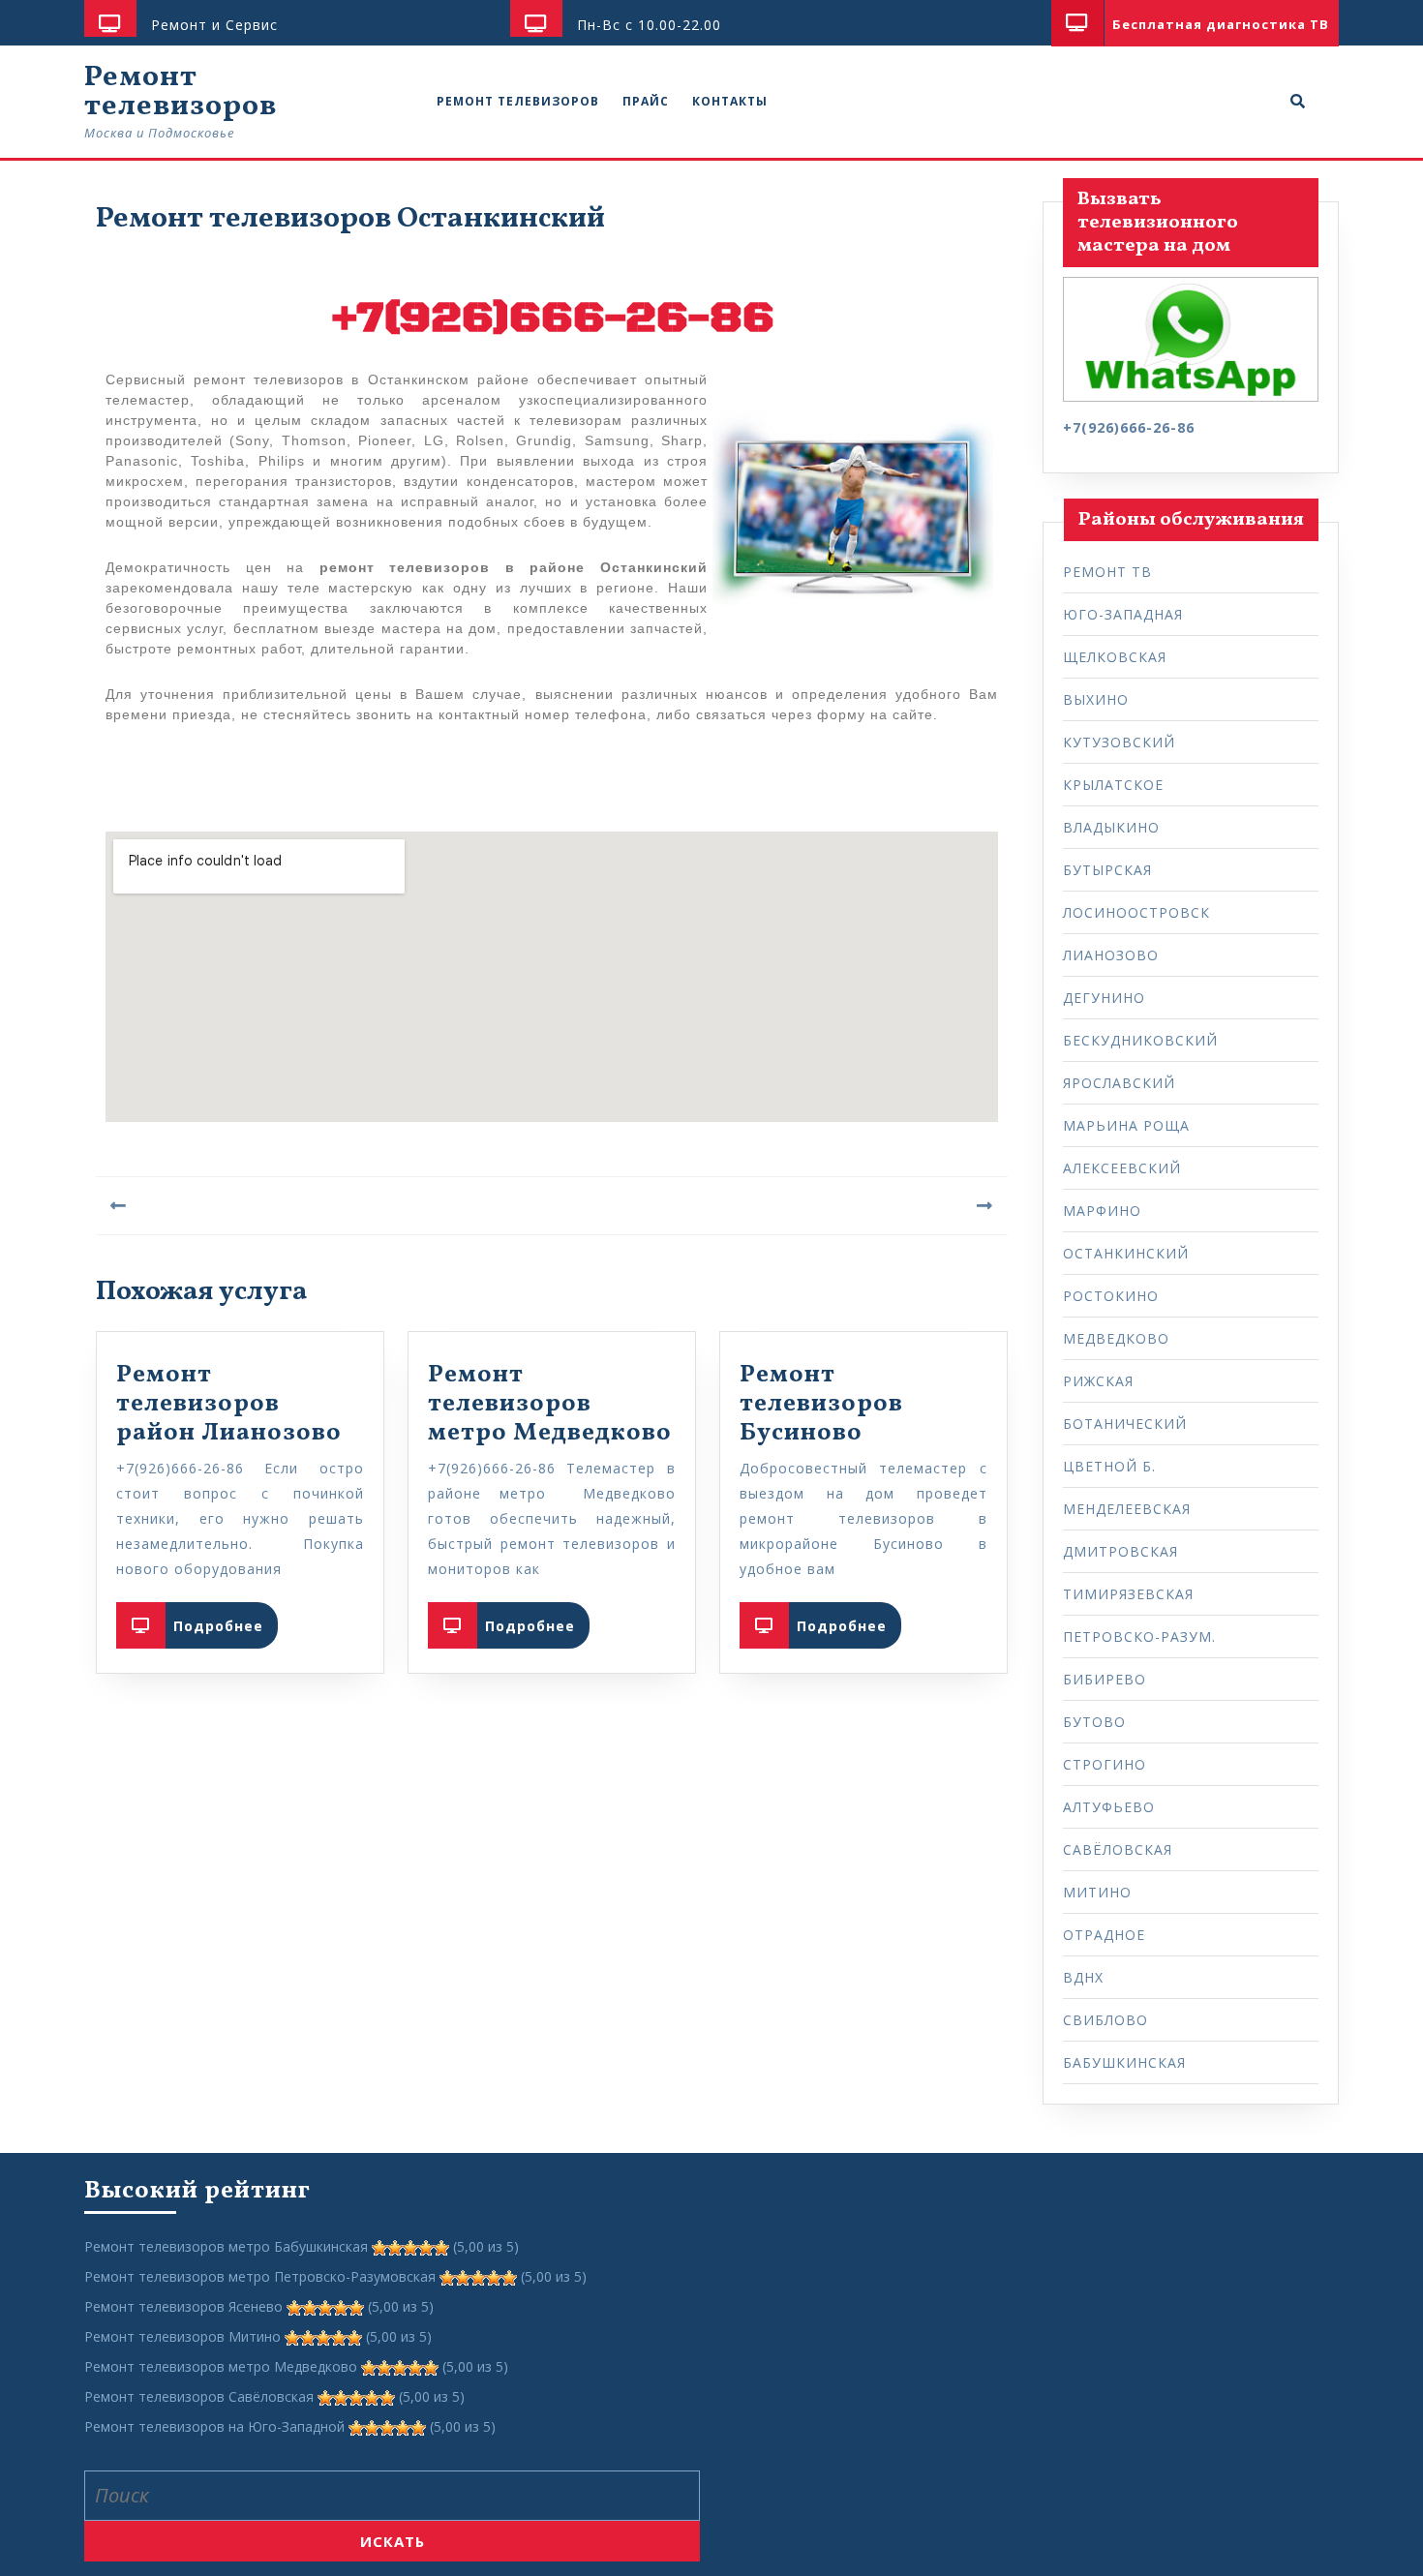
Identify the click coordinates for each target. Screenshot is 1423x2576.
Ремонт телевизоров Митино (182, 2336)
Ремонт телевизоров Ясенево (183, 2306)
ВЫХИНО (1096, 699)
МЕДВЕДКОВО (1116, 1338)
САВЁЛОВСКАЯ (1118, 1849)
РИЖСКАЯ (1098, 1381)
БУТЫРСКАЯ (1107, 870)
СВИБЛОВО (1105, 2020)
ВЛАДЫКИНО (1111, 827)
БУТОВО (1094, 1722)
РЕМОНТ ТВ (1107, 572)
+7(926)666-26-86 (552, 318)
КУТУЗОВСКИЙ (1119, 742)
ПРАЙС (646, 101)
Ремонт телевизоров (181, 92)
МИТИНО (1097, 1892)
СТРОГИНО (1105, 1764)
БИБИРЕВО (1105, 1679)
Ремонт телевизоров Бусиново (821, 1404)
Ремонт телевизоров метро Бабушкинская (226, 2246)
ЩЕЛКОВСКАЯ (1115, 657)
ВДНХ (1083, 1977)
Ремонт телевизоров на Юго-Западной (214, 2426)
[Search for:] (392, 2496)
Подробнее (226, 1619)
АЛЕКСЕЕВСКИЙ (1122, 1168)
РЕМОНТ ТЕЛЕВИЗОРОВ (518, 101)
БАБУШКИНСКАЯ (1124, 2062)
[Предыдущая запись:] (324, 1206)
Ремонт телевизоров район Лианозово (229, 1404)
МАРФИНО (1102, 1211)
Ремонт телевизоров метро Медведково (550, 1404)
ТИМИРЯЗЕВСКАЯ (1128, 1594)
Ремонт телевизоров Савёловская (199, 2396)
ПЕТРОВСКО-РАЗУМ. (1139, 1637)
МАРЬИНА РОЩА (1126, 1125)
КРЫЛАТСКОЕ (1113, 785)
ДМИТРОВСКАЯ (1120, 1551)
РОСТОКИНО (1111, 1296)
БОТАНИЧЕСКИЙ (1125, 1424)
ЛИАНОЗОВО (1111, 955)
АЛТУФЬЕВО (1109, 1807)
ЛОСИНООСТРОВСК (1136, 912)
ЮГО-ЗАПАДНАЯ (1123, 614)
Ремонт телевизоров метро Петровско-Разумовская (260, 2276)
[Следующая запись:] (780, 1206)
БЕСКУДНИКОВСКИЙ (1140, 1040)
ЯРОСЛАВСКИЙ (1119, 1083)
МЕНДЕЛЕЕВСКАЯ (1127, 1509)
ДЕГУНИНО (1104, 998)
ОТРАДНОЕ (1104, 1935)
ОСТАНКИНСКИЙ (1126, 1253)
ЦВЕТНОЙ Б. (1109, 1466)
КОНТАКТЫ (730, 101)
